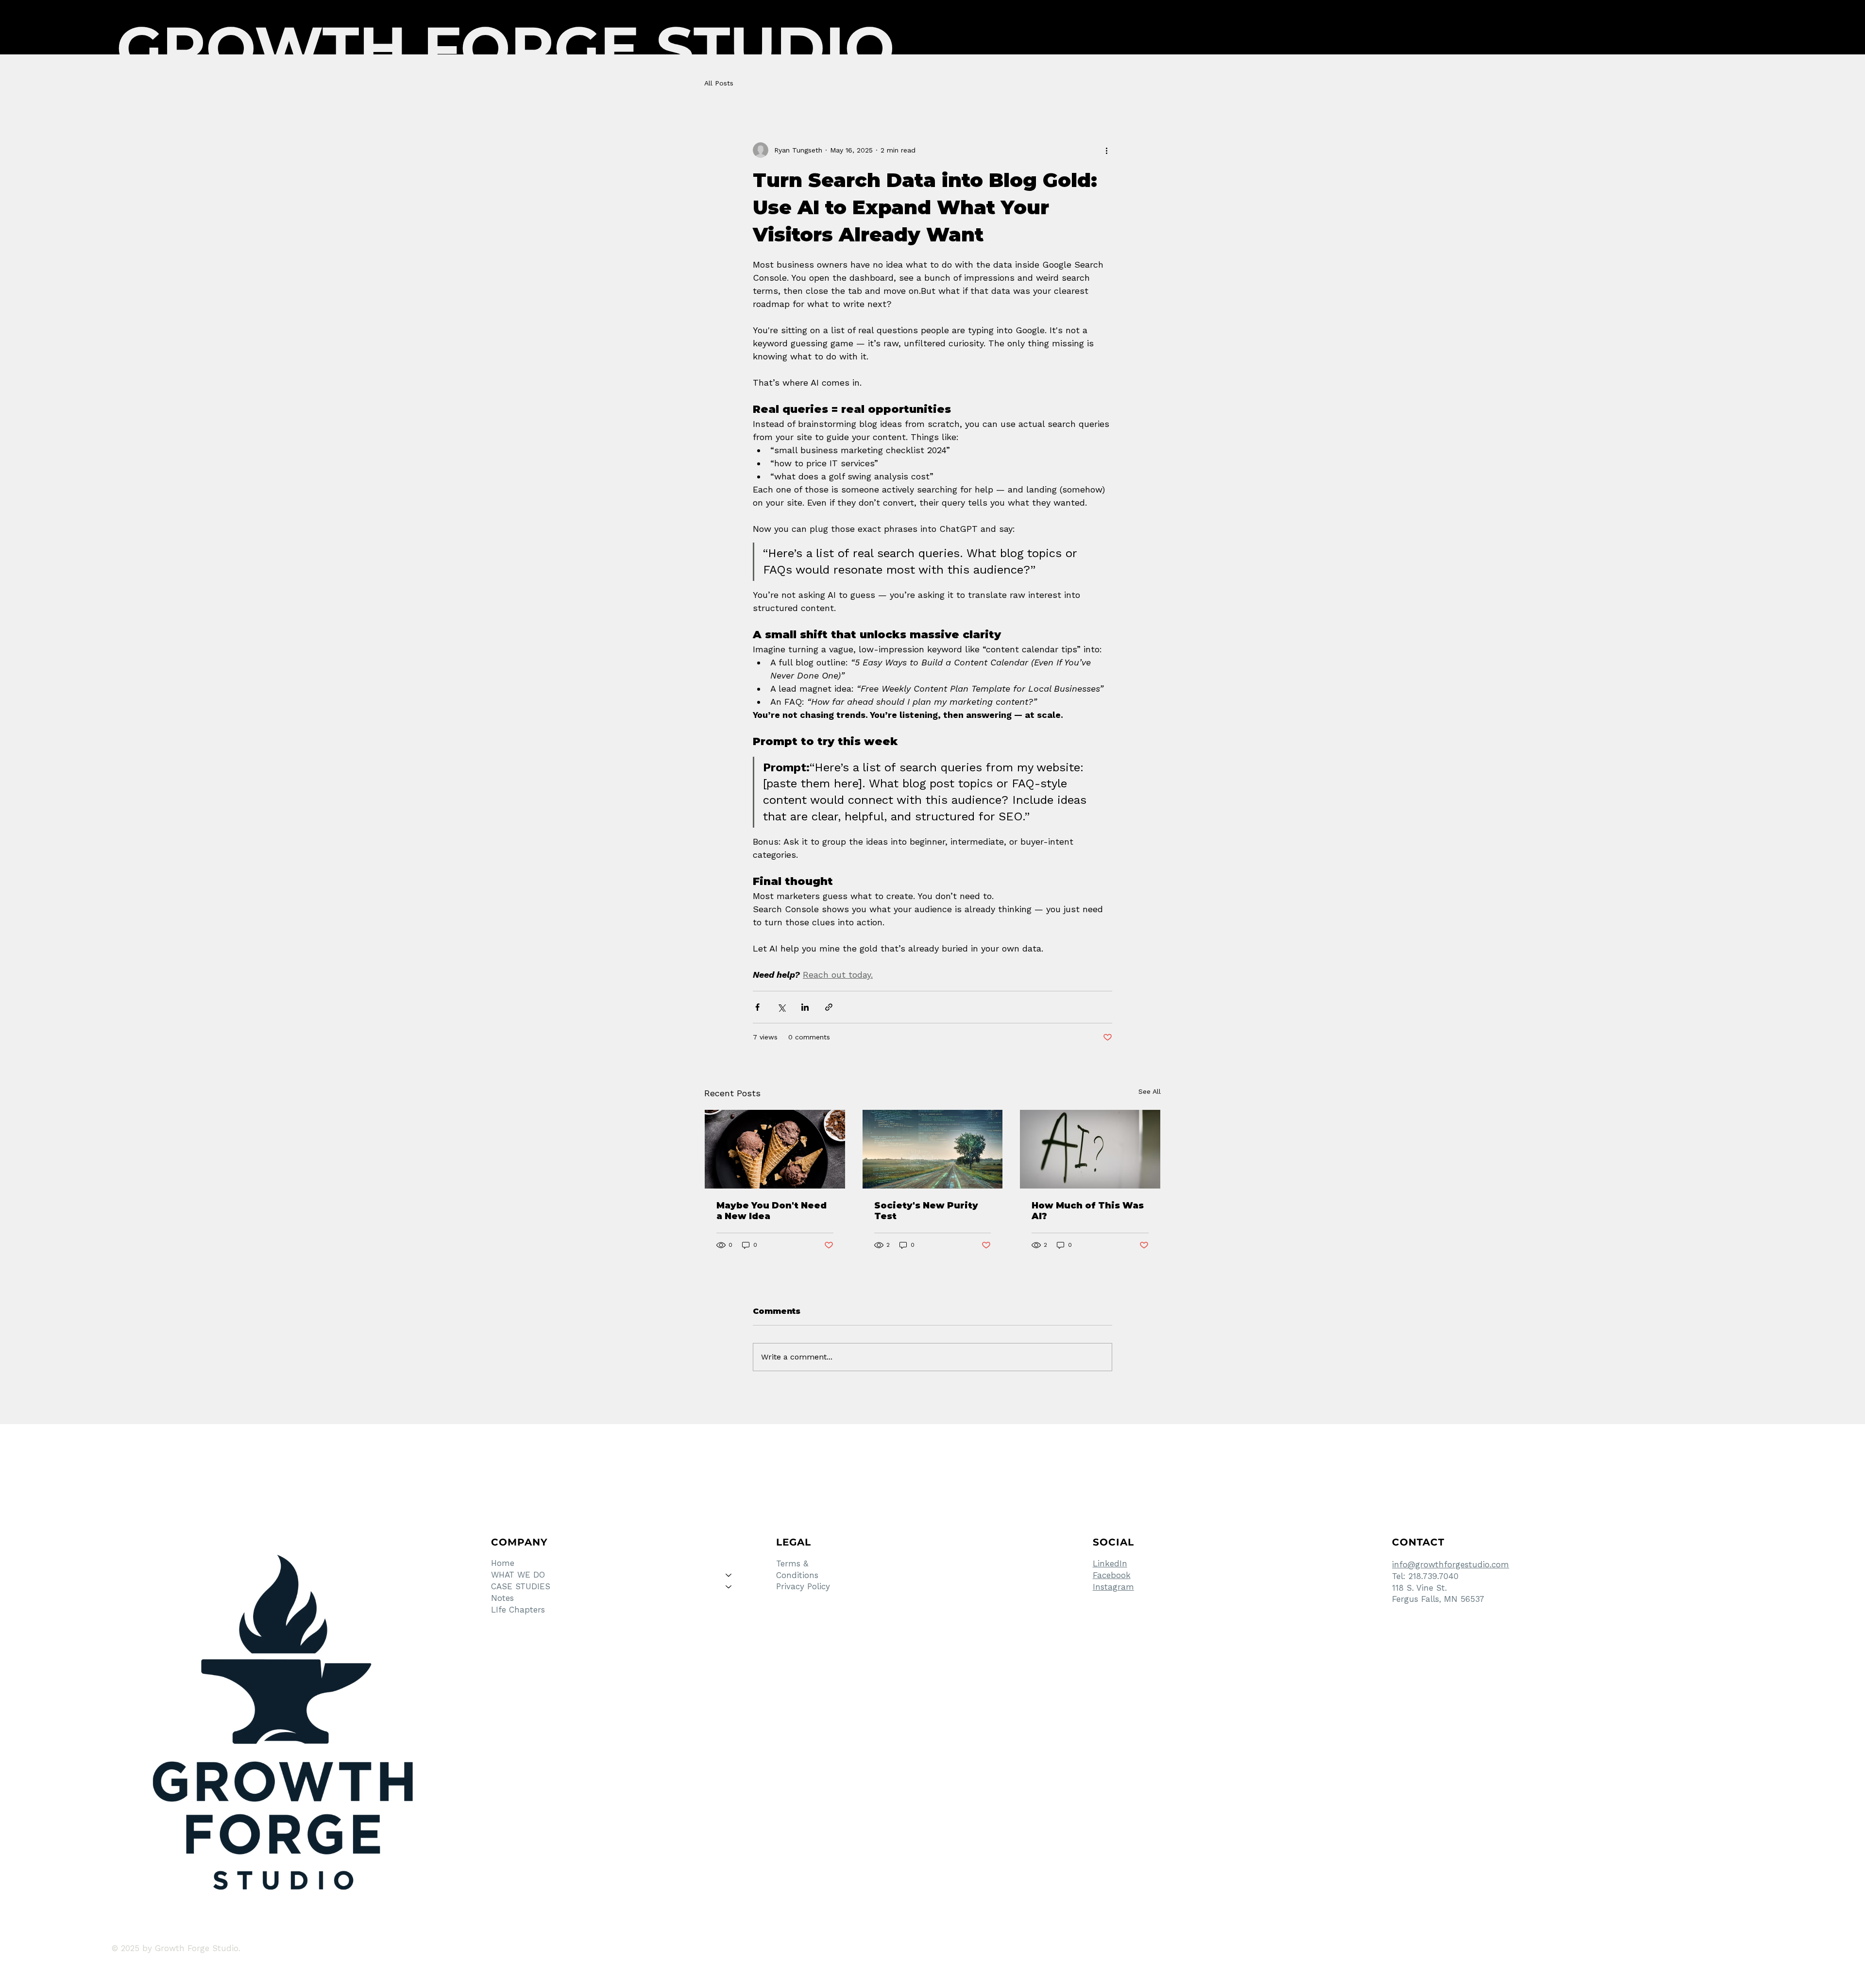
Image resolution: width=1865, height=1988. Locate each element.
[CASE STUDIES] (729, 1587)
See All (1150, 1091)
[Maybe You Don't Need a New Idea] (775, 1149)
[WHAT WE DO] (729, 1575)
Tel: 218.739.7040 (1425, 1576)
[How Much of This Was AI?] (1090, 1149)
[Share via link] (829, 1007)
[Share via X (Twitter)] (781, 1007)
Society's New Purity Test (926, 1211)
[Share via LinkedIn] (805, 1007)
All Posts (719, 83)
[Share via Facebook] (757, 1007)
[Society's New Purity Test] (933, 1149)
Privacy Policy (803, 1586)
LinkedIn (1110, 1563)
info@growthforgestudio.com (1450, 1564)
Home (503, 1563)
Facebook (1112, 1575)
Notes (502, 1598)
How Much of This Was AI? (1088, 1211)
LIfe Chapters (518, 1610)
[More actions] (1106, 150)
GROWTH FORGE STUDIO (506, 48)
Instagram (1113, 1587)
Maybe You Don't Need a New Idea (771, 1211)
